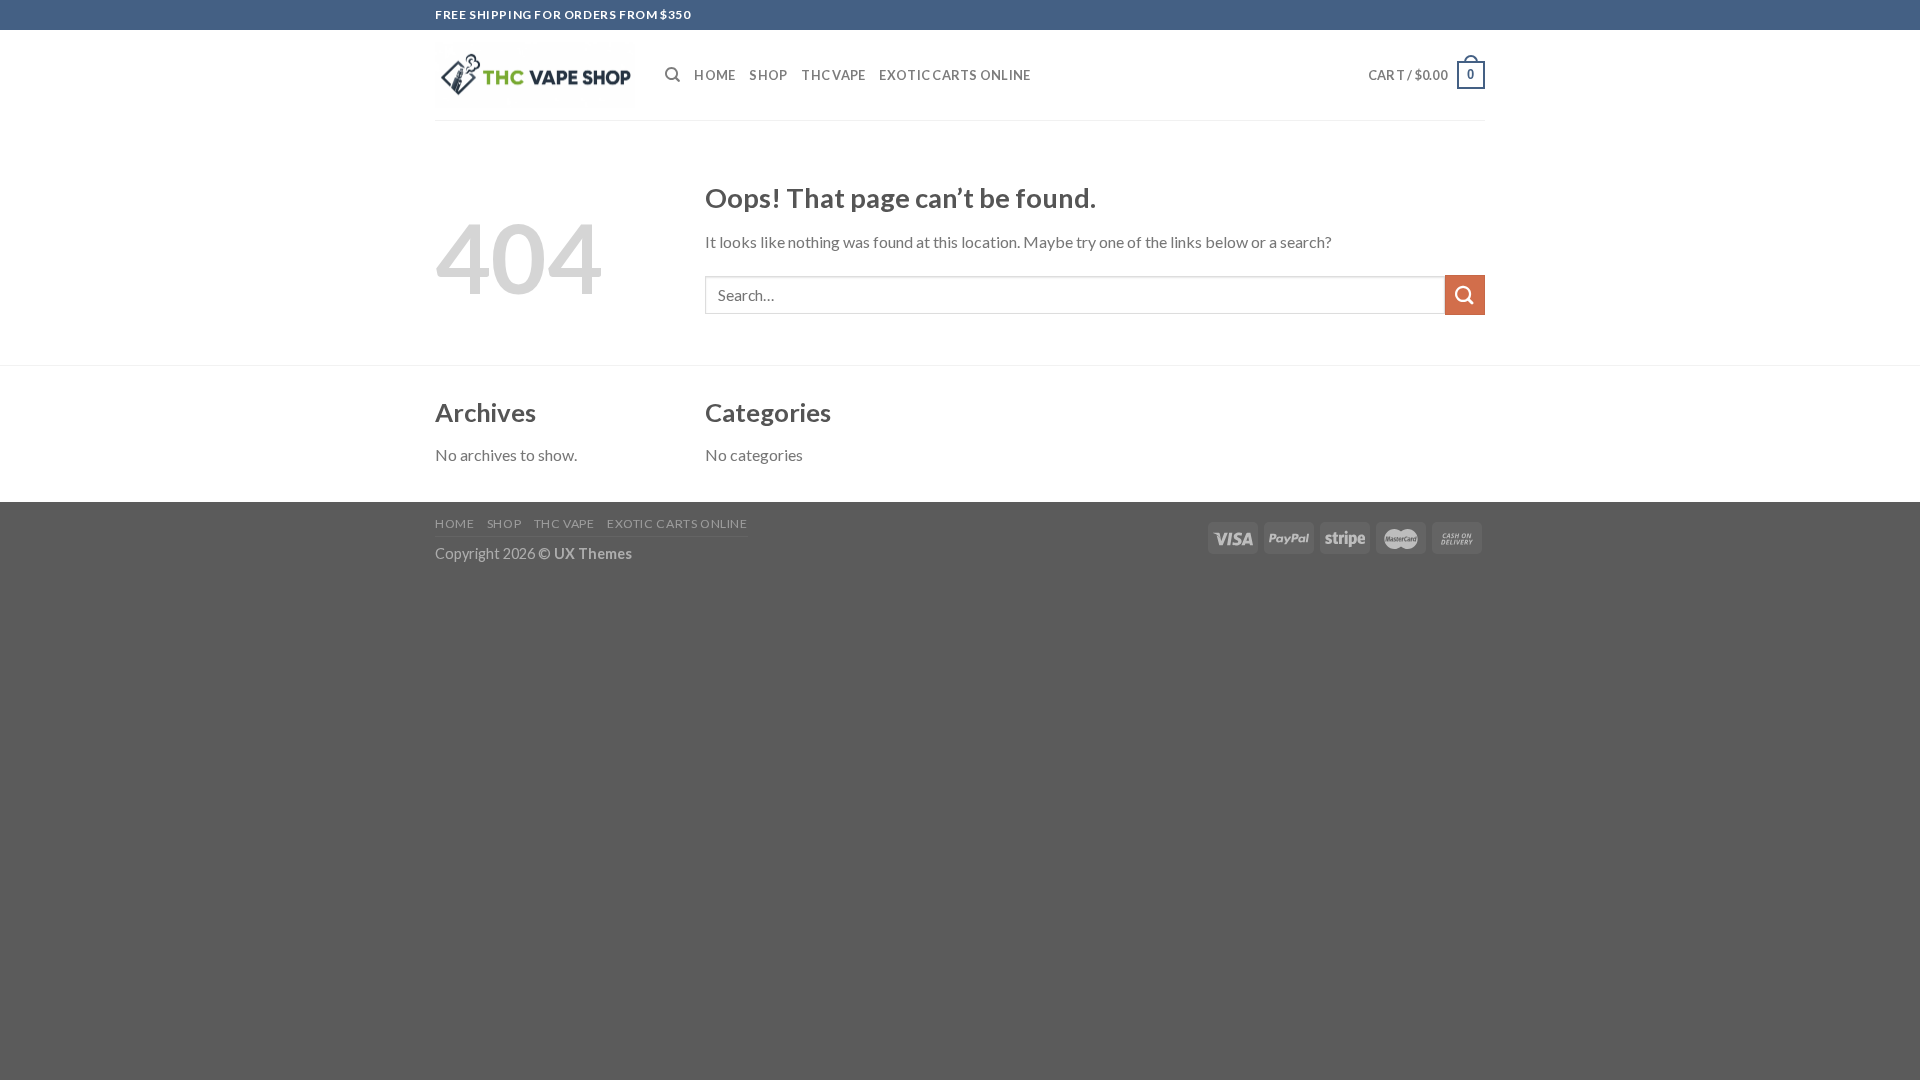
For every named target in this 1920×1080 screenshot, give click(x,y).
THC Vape (833, 75)
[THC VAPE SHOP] (535, 75)
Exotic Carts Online (954, 75)
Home (714, 75)
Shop (768, 75)
